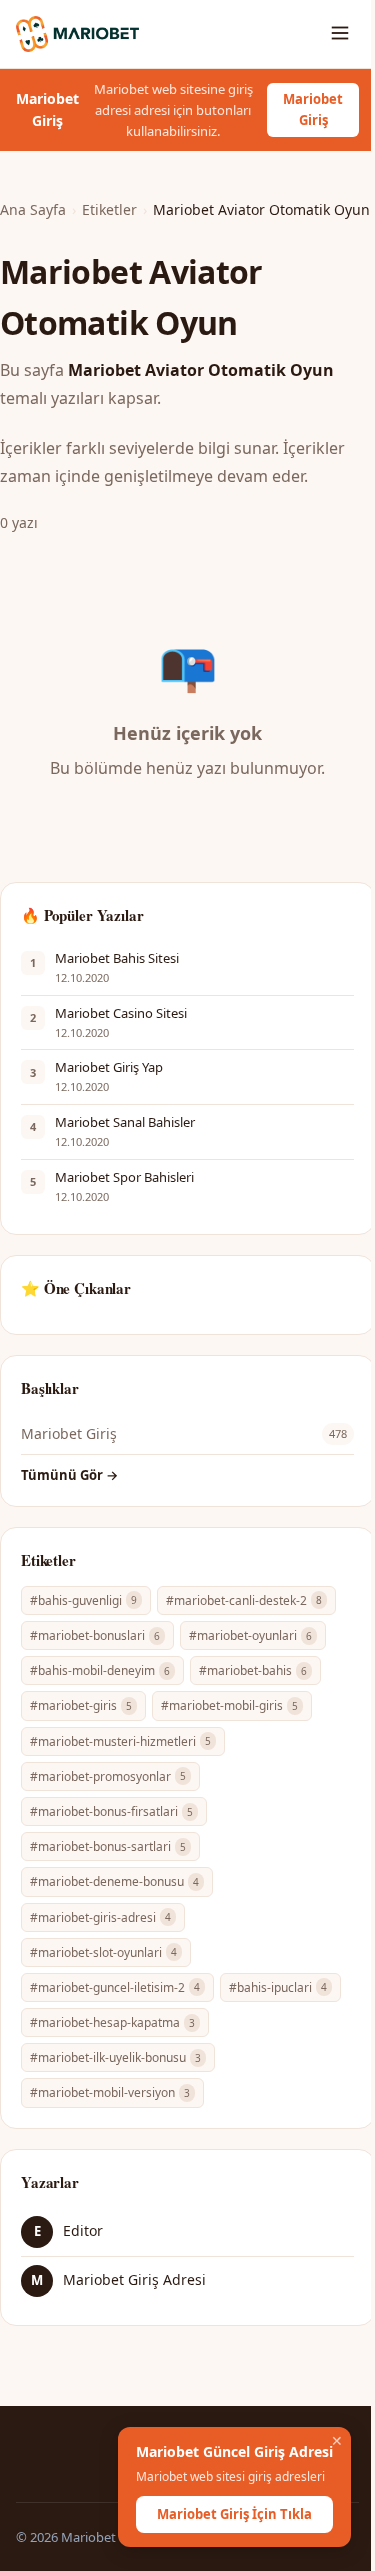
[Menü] (340, 34)
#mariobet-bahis (253, 1670)
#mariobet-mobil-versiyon (110, 2092)
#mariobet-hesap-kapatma (112, 2022)
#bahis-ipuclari (278, 1987)
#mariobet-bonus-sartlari (108, 1846)
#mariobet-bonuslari (95, 1635)
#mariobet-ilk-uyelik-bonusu (115, 2057)
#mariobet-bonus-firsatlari (111, 1811)
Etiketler (109, 209)
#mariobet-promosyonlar (108, 1776)
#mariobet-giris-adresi (100, 1917)
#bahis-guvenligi (83, 1600)
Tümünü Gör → (69, 1475)
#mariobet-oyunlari (250, 1635)
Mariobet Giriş (313, 109)
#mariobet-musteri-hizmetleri (120, 1741)
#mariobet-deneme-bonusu (114, 1881)
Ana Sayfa (33, 209)
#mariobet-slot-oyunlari (103, 1952)
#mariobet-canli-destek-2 (244, 1600)
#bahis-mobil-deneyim (100, 1670)
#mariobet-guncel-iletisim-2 (115, 1987)
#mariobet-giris (81, 1705)
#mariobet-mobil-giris (229, 1705)
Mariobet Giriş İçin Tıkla (234, 2514)
